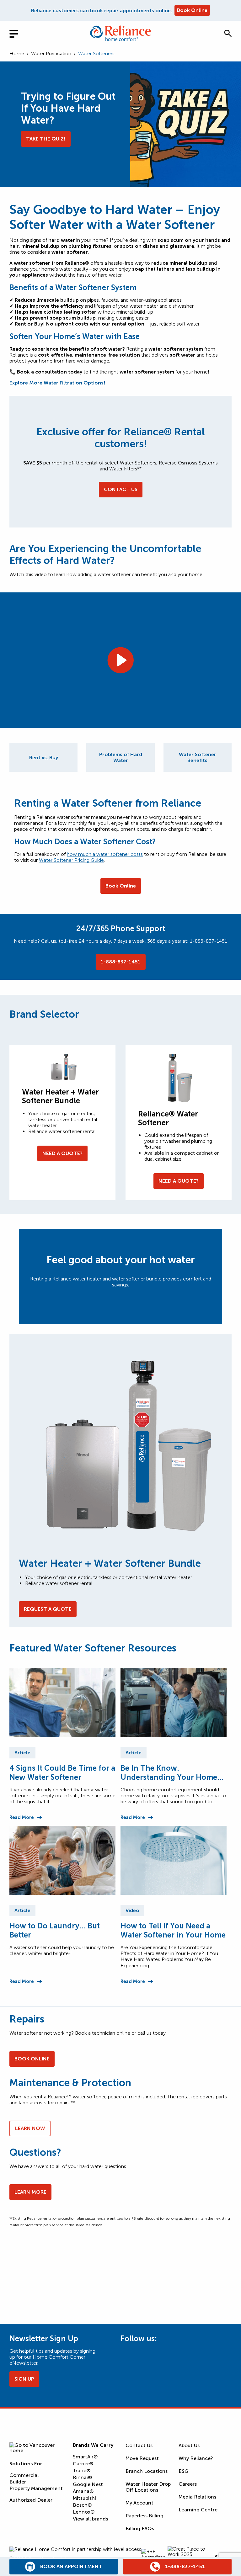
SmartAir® (85, 2457)
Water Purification (51, 53)
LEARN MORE (30, 2192)
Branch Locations (147, 2471)
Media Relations (197, 2497)
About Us (189, 2445)
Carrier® (83, 2464)
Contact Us (139, 2445)
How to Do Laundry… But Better (55, 1930)
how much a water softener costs (105, 854)
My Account (139, 2503)
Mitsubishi (84, 2498)
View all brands (90, 2519)
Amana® (83, 2491)
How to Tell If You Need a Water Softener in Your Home (173, 1930)
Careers (188, 2484)
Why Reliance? (196, 2458)
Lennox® (84, 2512)
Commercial (24, 2475)
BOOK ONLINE (32, 2059)
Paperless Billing (145, 2516)
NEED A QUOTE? (62, 1153)
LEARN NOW (30, 2128)
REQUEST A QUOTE (48, 1609)
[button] (228, 33)
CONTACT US (121, 489)
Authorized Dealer (31, 2500)
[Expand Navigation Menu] (19, 33)
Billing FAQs (140, 2528)
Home (17, 53)
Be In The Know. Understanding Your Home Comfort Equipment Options (172, 1773)
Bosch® (82, 2505)
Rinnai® (82, 2477)
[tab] (43, 757)
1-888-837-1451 (209, 941)
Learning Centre (198, 2510)
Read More (21, 1817)
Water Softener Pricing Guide (71, 860)
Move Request (142, 2458)
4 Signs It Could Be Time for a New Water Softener (62, 1773)
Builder (18, 2482)
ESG (184, 2471)
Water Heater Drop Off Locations (148, 2487)
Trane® (82, 2470)
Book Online (192, 10)
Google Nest (88, 2484)
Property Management (36, 2488)
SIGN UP (24, 2379)
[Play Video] (120, 660)
